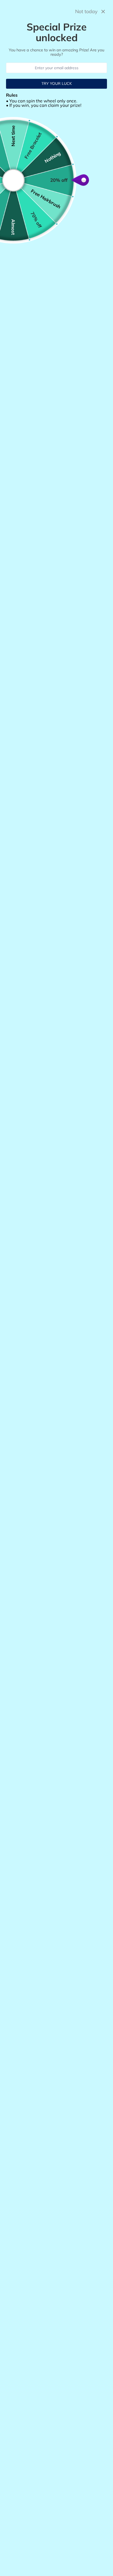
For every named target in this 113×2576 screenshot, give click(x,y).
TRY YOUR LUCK (57, 83)
